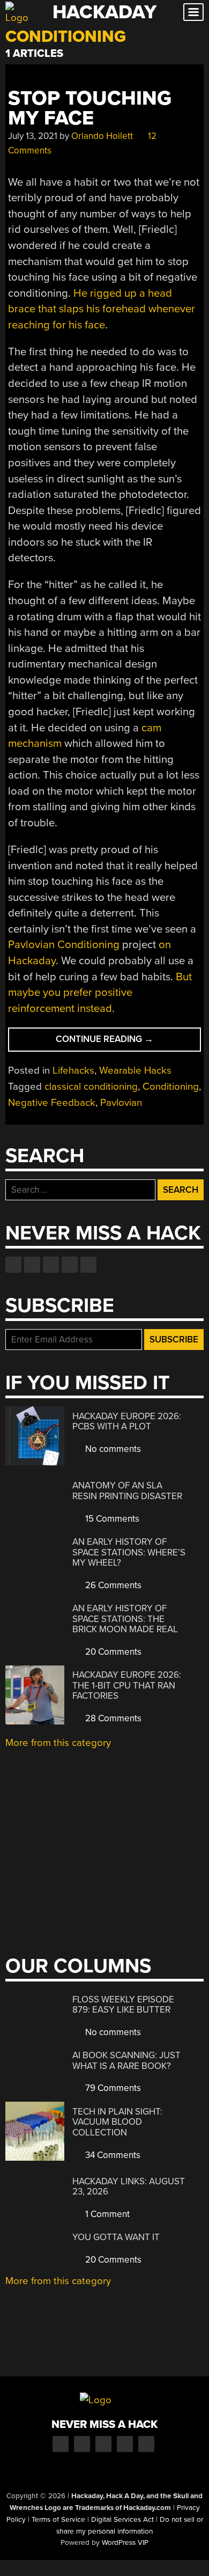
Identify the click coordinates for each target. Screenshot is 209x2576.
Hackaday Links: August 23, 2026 (129, 2187)
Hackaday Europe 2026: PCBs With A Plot (127, 1422)
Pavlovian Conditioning (64, 945)
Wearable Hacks (135, 1070)
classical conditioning (91, 1087)
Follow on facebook (13, 1265)
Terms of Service (58, 2520)
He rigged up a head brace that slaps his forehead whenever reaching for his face (102, 309)
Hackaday (104, 12)
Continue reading (123, 1042)
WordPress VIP (125, 2543)
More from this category (58, 1743)
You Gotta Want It (116, 2237)
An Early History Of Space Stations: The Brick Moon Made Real (125, 1619)
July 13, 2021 (33, 136)
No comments (112, 1449)
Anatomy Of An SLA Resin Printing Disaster (127, 1491)
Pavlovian (121, 1103)
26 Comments (112, 1585)
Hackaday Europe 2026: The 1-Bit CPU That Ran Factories (127, 1685)
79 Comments (112, 2088)
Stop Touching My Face (90, 108)
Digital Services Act (122, 2520)
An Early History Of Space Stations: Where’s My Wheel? (129, 1552)
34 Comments (112, 2155)
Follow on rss (70, 1265)
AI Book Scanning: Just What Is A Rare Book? (126, 2061)
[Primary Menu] (193, 12)
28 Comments (112, 1718)
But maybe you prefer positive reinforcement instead (100, 993)
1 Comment (106, 2214)
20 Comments (112, 1652)
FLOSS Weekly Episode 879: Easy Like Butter (123, 2005)
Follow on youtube (51, 1265)
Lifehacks (73, 1070)
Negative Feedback (52, 1103)
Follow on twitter (32, 1265)
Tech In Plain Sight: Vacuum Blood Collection (117, 2122)
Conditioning (171, 1087)
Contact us (88, 1265)
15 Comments (111, 1519)
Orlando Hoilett (102, 136)
